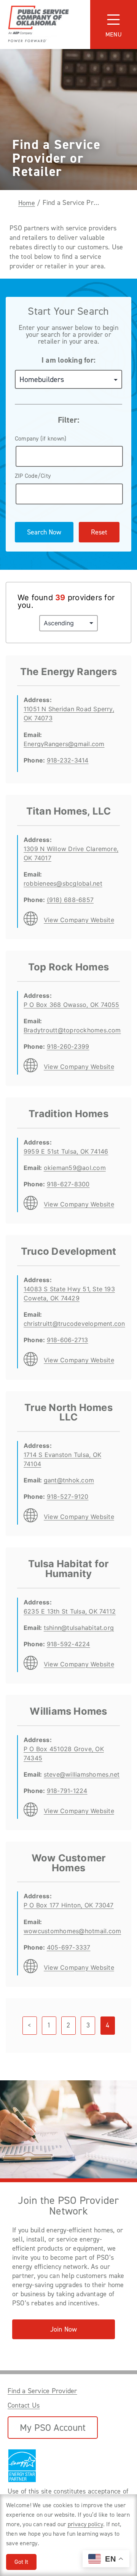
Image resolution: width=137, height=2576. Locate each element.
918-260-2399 (68, 1046)
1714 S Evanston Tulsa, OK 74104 (62, 1459)
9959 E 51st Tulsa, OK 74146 (66, 1151)
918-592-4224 (68, 1644)
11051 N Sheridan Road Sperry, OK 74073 (69, 713)
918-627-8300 (68, 1184)
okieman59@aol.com (75, 1168)
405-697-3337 (69, 1947)
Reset (99, 532)
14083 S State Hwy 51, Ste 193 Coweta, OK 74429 (69, 1294)
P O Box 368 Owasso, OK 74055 (72, 1005)
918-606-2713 (68, 1340)
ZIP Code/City (33, 476)
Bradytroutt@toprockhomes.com (72, 1030)
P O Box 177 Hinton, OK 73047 (69, 1905)
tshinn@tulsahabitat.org (79, 1628)
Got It (21, 2562)
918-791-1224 (67, 1791)
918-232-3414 (68, 760)
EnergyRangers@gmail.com (64, 744)
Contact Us (24, 2405)
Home (27, 203)
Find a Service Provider (42, 2391)
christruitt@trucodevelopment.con (74, 1324)
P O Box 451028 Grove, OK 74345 (64, 1753)
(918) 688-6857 (70, 900)
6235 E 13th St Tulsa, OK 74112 (70, 1611)
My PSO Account (53, 2428)
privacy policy (85, 2524)
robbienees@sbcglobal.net (63, 883)
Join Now (64, 2329)
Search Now (44, 532)
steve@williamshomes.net (82, 1774)
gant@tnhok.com (69, 1480)
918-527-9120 (68, 1496)
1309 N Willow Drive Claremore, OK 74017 (71, 853)
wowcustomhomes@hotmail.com (72, 1931)
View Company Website (79, 920)
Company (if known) (41, 438)
